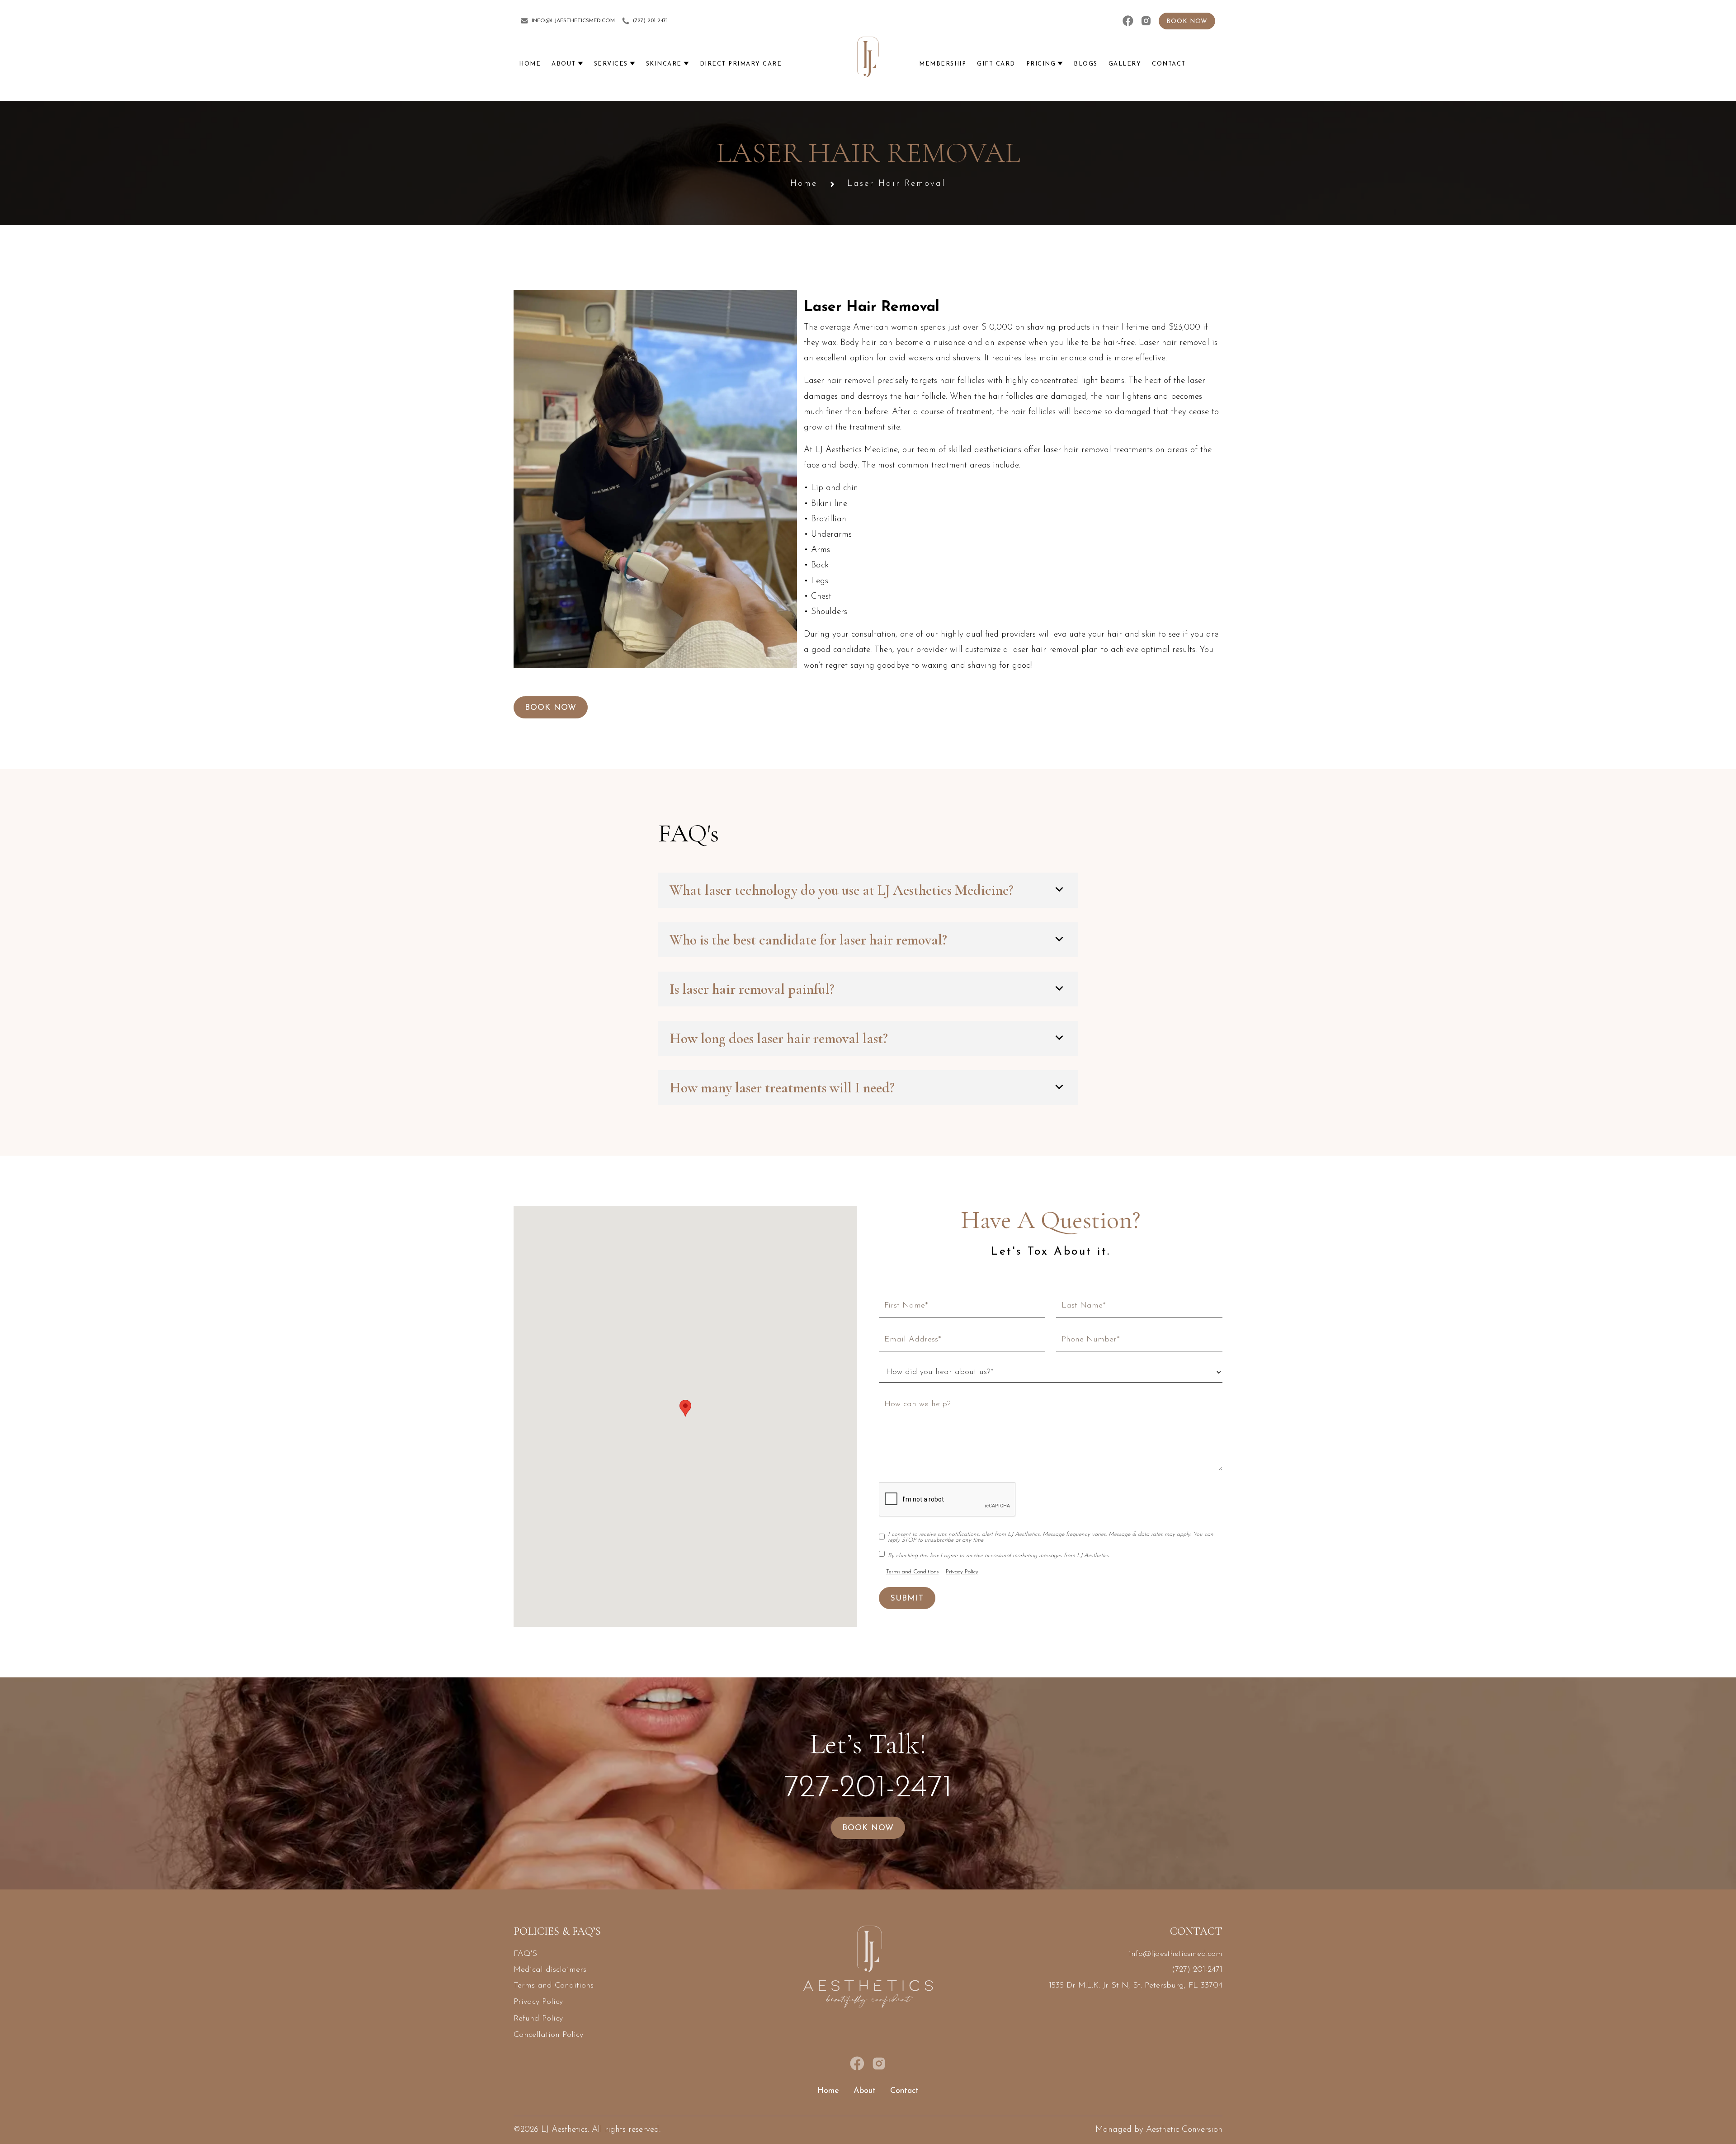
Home (804, 184)
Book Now (551, 708)
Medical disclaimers (550, 1970)
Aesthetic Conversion (1184, 2130)
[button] (567, 64)
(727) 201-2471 (1197, 1970)
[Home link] (868, 57)
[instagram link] (1146, 21)
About (865, 2091)
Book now (1187, 21)
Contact (904, 2091)
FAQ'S (525, 1954)
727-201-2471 (868, 1788)
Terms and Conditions (912, 1572)
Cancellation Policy (548, 2035)
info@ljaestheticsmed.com (1176, 1954)
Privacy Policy (962, 1572)
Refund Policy (538, 2019)
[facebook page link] (1128, 21)
